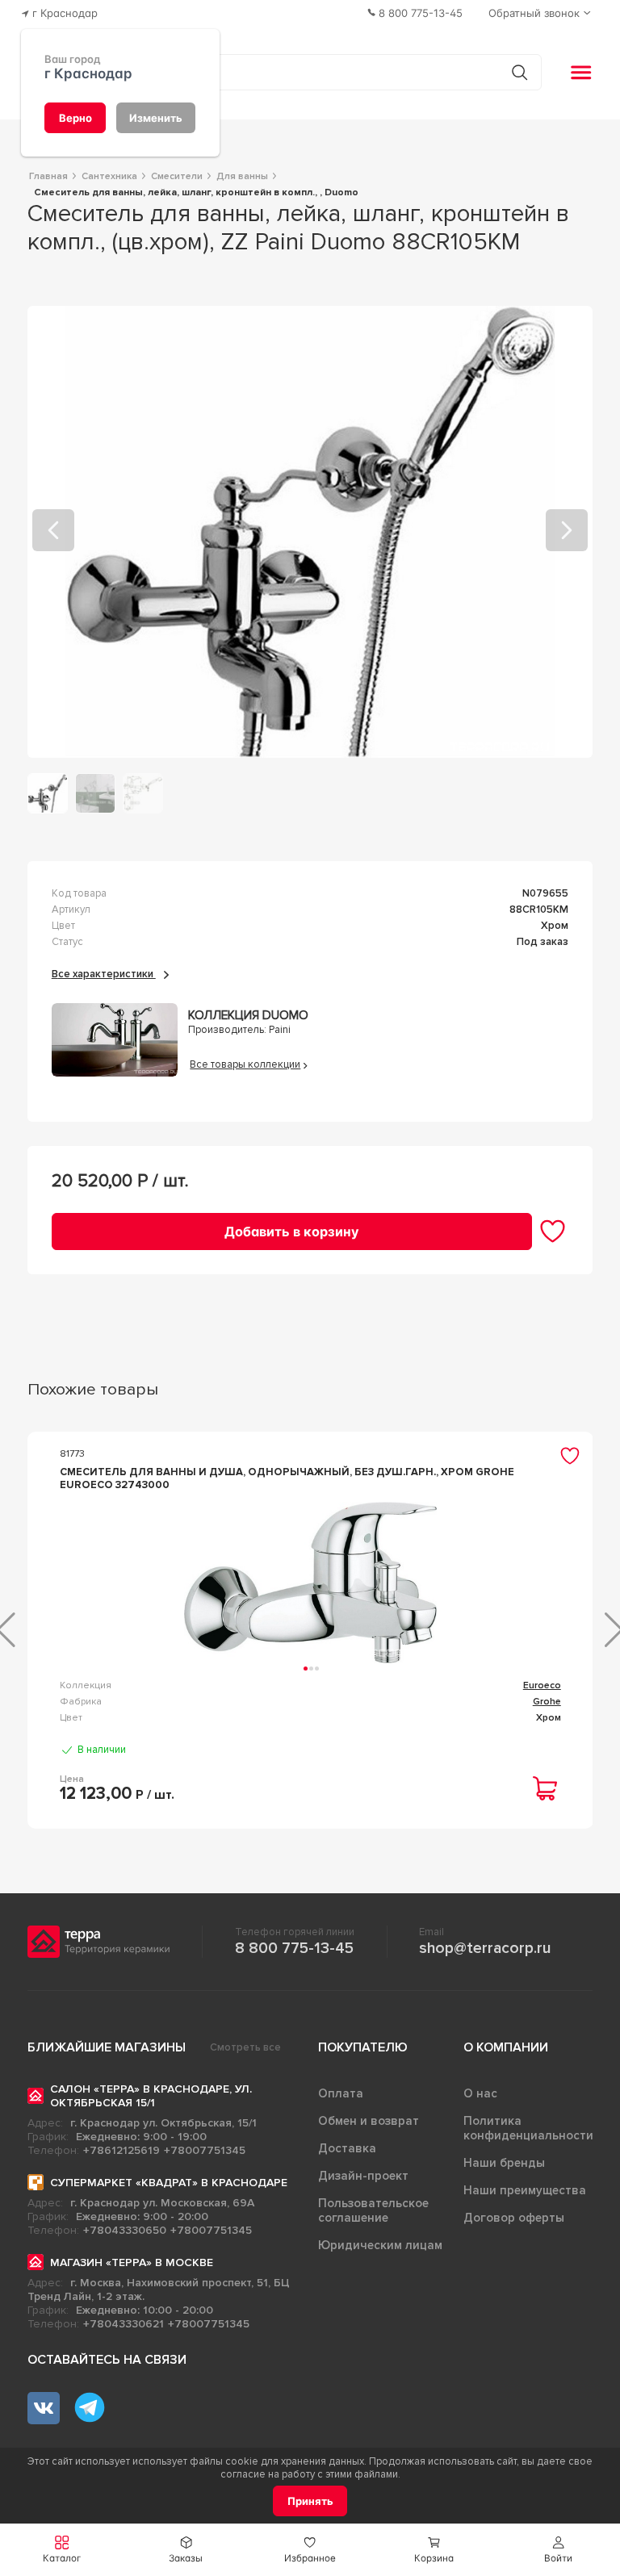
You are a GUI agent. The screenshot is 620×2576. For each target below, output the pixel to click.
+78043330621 (124, 2324)
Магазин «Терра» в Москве (132, 2262)
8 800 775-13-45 (294, 1948)
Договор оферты (514, 2218)
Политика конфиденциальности (528, 2128)
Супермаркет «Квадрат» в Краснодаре (169, 2183)
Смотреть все (245, 2047)
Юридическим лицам (380, 2245)
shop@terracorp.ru (485, 1948)
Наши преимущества (525, 2190)
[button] (558, 2550)
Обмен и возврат (369, 2121)
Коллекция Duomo (248, 1016)
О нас (480, 2093)
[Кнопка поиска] (519, 72)
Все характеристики (104, 974)
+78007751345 (205, 2150)
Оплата (341, 2093)
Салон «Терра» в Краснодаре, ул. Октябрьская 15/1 (151, 2096)
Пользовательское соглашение (373, 2210)
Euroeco (542, 1685)
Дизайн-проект (363, 2176)
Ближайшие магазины (107, 2047)
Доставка (347, 2148)
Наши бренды (504, 2163)
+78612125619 (121, 2150)
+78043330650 (125, 2230)
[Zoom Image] (310, 532)
